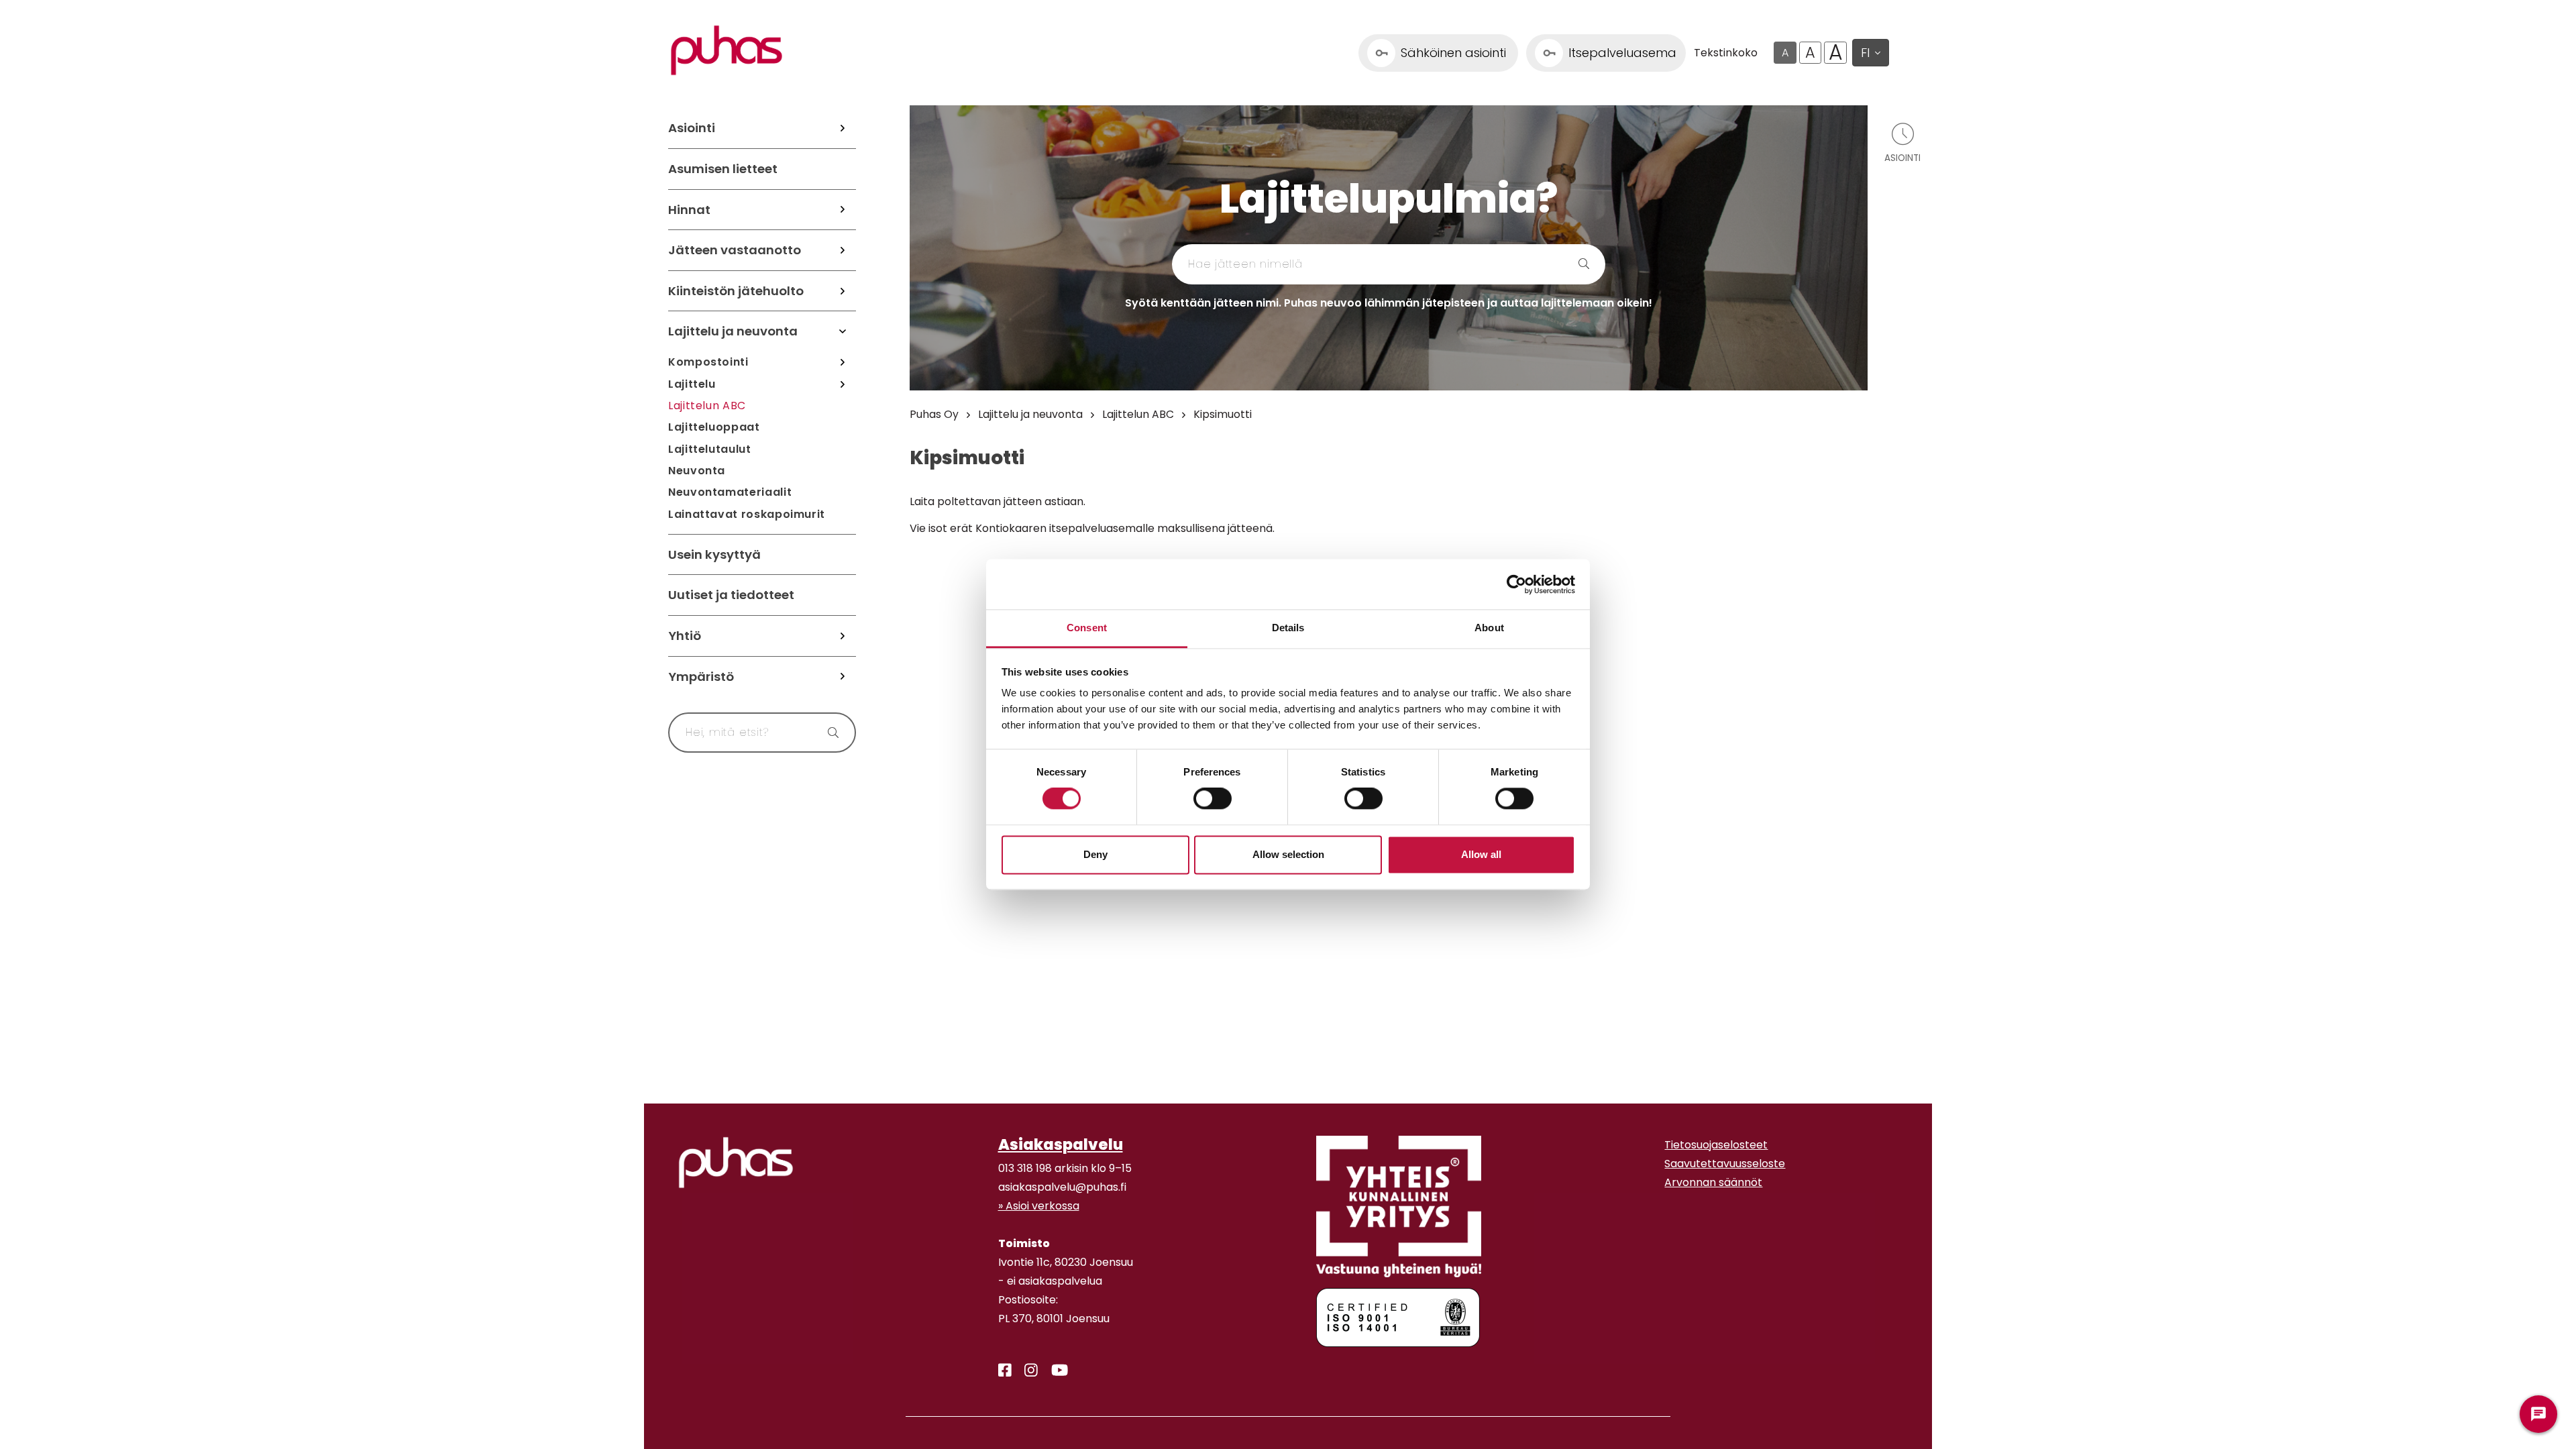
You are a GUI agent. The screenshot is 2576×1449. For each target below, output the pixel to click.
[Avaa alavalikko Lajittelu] (843, 384)
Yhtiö (685, 636)
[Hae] (827, 733)
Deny (1095, 854)
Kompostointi (708, 362)
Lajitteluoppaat (714, 427)
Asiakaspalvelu (1061, 1144)
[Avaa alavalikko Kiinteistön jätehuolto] (843, 291)
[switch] (1213, 799)
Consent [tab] (1087, 628)
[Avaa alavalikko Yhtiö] (843, 636)
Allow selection (1288, 854)
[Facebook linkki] (1000, 1371)
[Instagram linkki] (1026, 1371)
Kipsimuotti (1223, 414)
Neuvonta (697, 471)
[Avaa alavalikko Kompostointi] (843, 362)
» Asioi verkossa (1039, 1206)
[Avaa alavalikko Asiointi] (843, 128)
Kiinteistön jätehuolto (736, 291)
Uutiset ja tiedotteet (731, 595)
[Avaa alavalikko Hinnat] (843, 210)
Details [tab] (1288, 628)
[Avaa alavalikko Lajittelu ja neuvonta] (843, 331)
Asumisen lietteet (723, 169)
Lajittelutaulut (710, 449)
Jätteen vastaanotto (735, 250)
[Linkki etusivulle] (727, 50)
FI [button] (1865, 53)
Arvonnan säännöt (1713, 1182)
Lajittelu (692, 384)
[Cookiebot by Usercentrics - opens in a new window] (1516, 584)
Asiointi (692, 128)
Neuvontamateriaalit (730, 492)
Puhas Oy (934, 414)
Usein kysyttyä (714, 554)
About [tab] (1489, 628)
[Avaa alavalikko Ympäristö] (843, 677)
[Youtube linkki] (1054, 1371)
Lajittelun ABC (707, 406)
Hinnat (689, 210)
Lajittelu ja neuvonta (733, 331)
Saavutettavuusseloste (1725, 1164)
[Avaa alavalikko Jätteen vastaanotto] (843, 250)
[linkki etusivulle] (736, 1163)
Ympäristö (701, 677)
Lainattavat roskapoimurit (747, 514)
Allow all (1481, 854)
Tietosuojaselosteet (1716, 1145)
